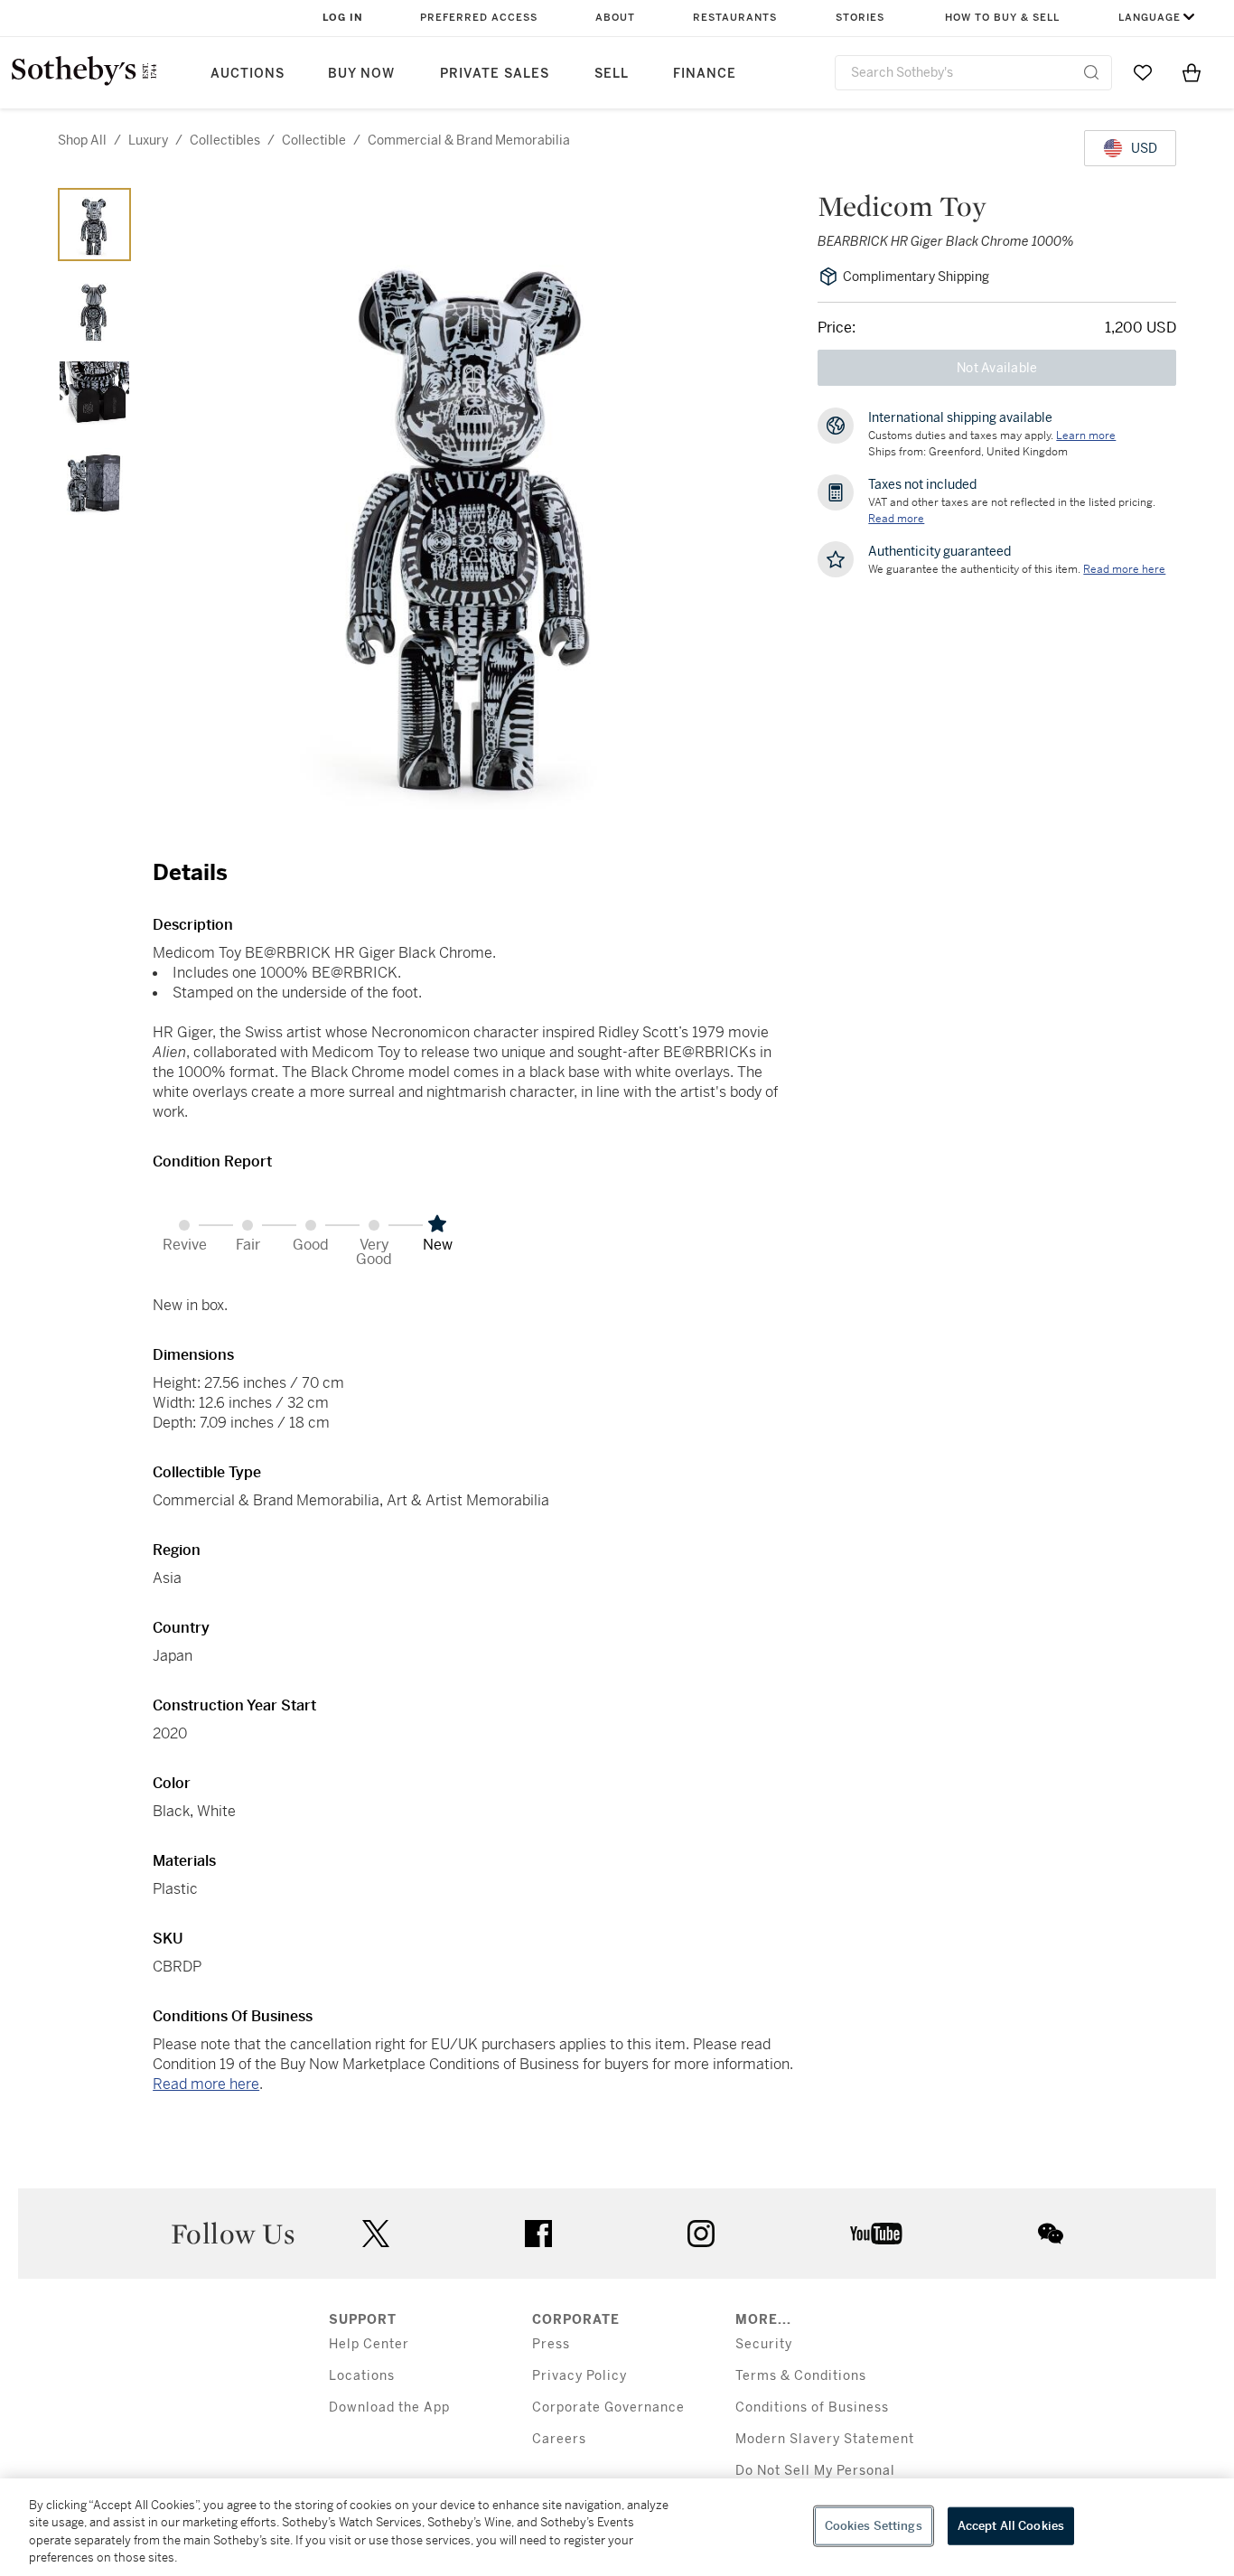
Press (551, 2344)
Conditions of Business (812, 2407)
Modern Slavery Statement (825, 2439)
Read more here (206, 2084)
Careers (559, 2439)
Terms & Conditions (801, 2376)
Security (764, 2344)
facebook (538, 2234)
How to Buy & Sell (1002, 18)
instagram (701, 2234)
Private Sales (495, 74)
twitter (376, 2234)
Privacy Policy (580, 2376)
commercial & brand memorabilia (469, 140)
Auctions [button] (248, 74)
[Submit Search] (1091, 72)
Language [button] (1150, 18)
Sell (612, 74)
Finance (705, 74)
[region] (617, 2527)
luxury (148, 140)
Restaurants (735, 18)
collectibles (225, 140)
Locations (362, 2376)
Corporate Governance (608, 2407)
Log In (343, 18)
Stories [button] (860, 18)
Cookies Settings (874, 2526)
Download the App (389, 2407)
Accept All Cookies (1011, 2526)
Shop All (82, 140)
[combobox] (973, 73)
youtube (876, 2234)
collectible (314, 140)
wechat (1051, 2234)
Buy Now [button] (361, 74)
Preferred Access (479, 18)
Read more (896, 519)
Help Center (369, 2344)
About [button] (615, 18)
